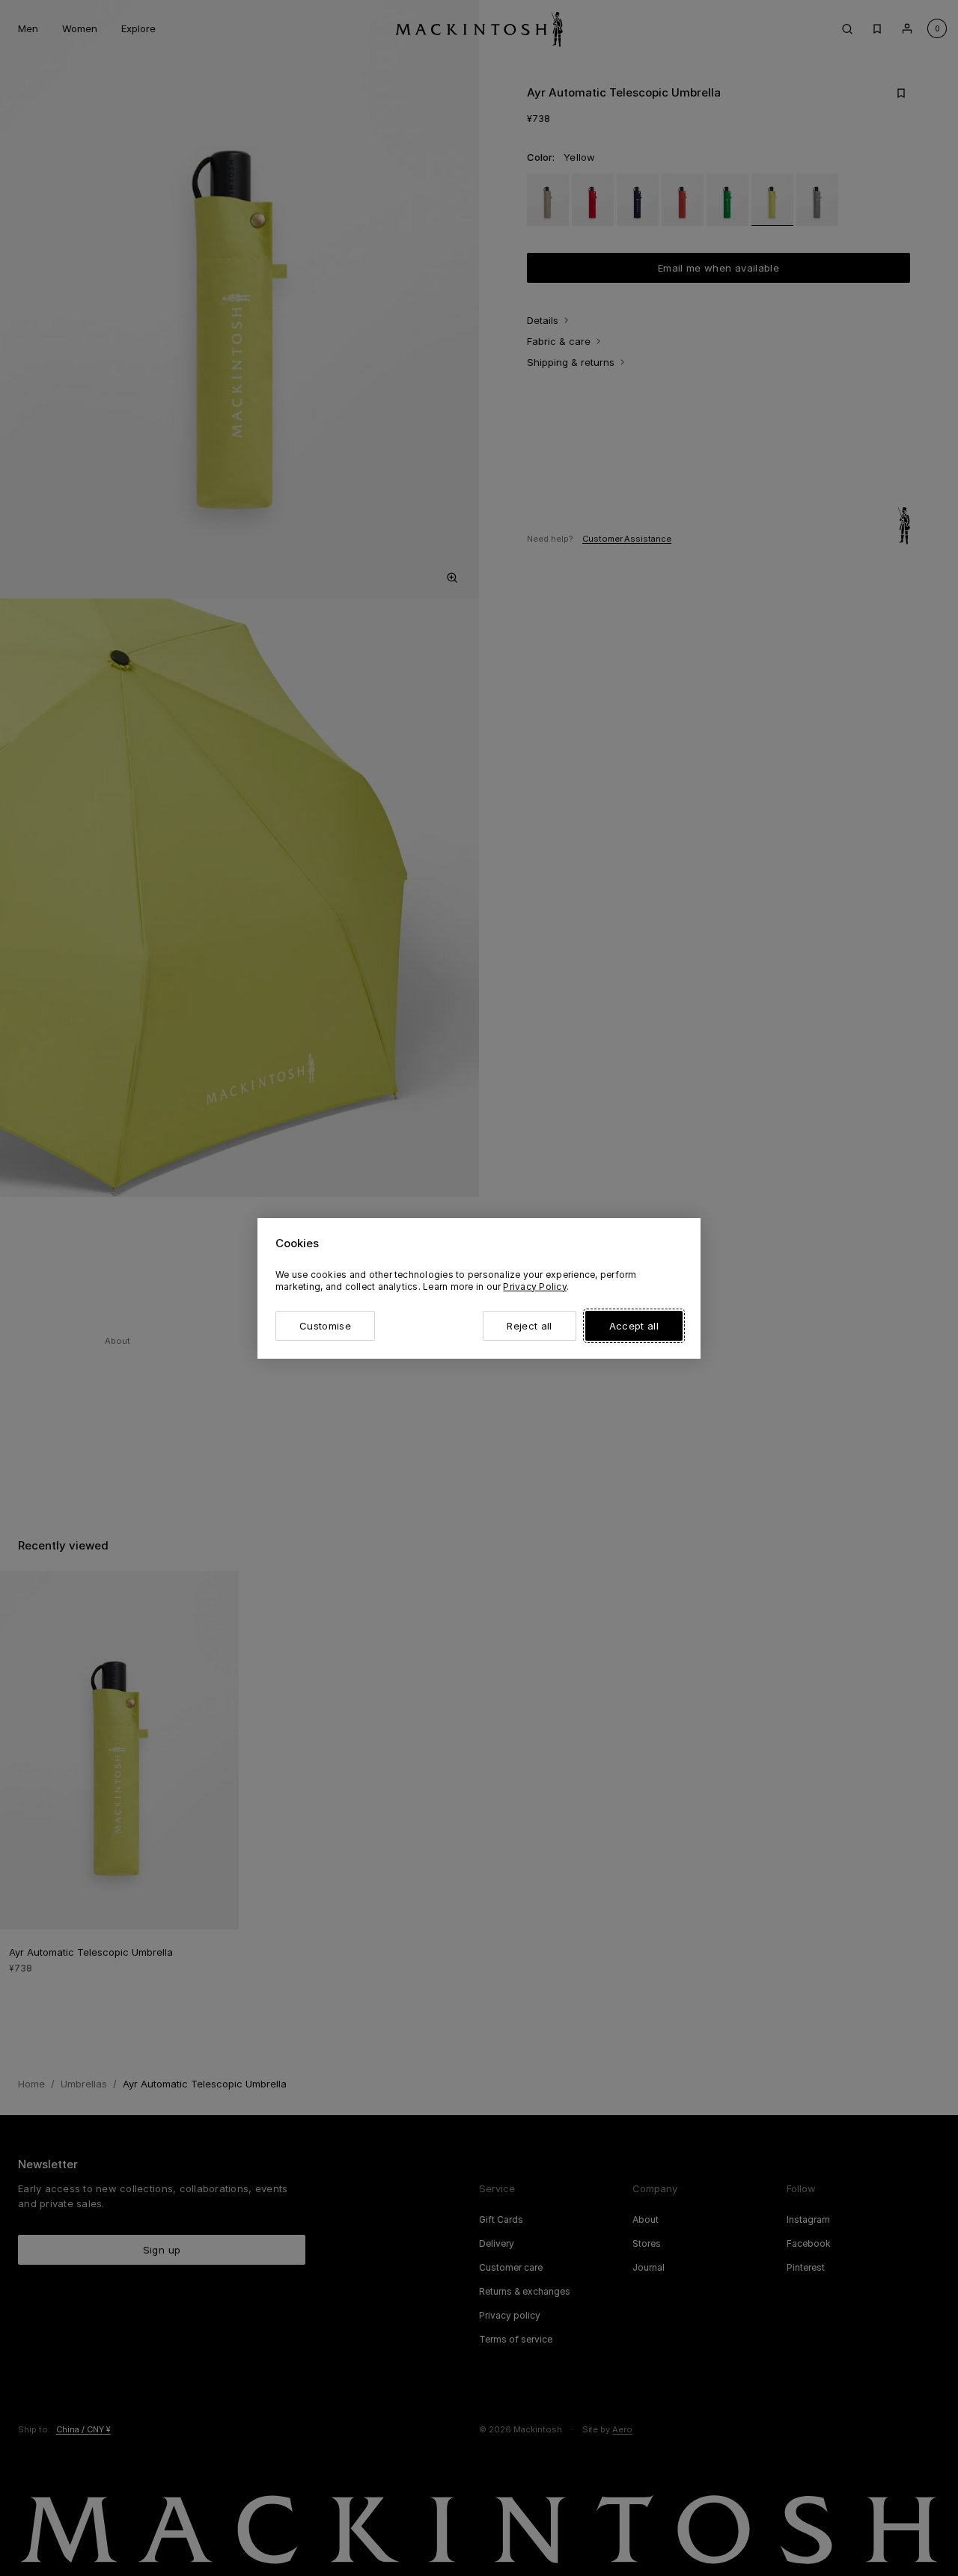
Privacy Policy (534, 1287)
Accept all (634, 1326)
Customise (325, 1326)
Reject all (529, 1326)
